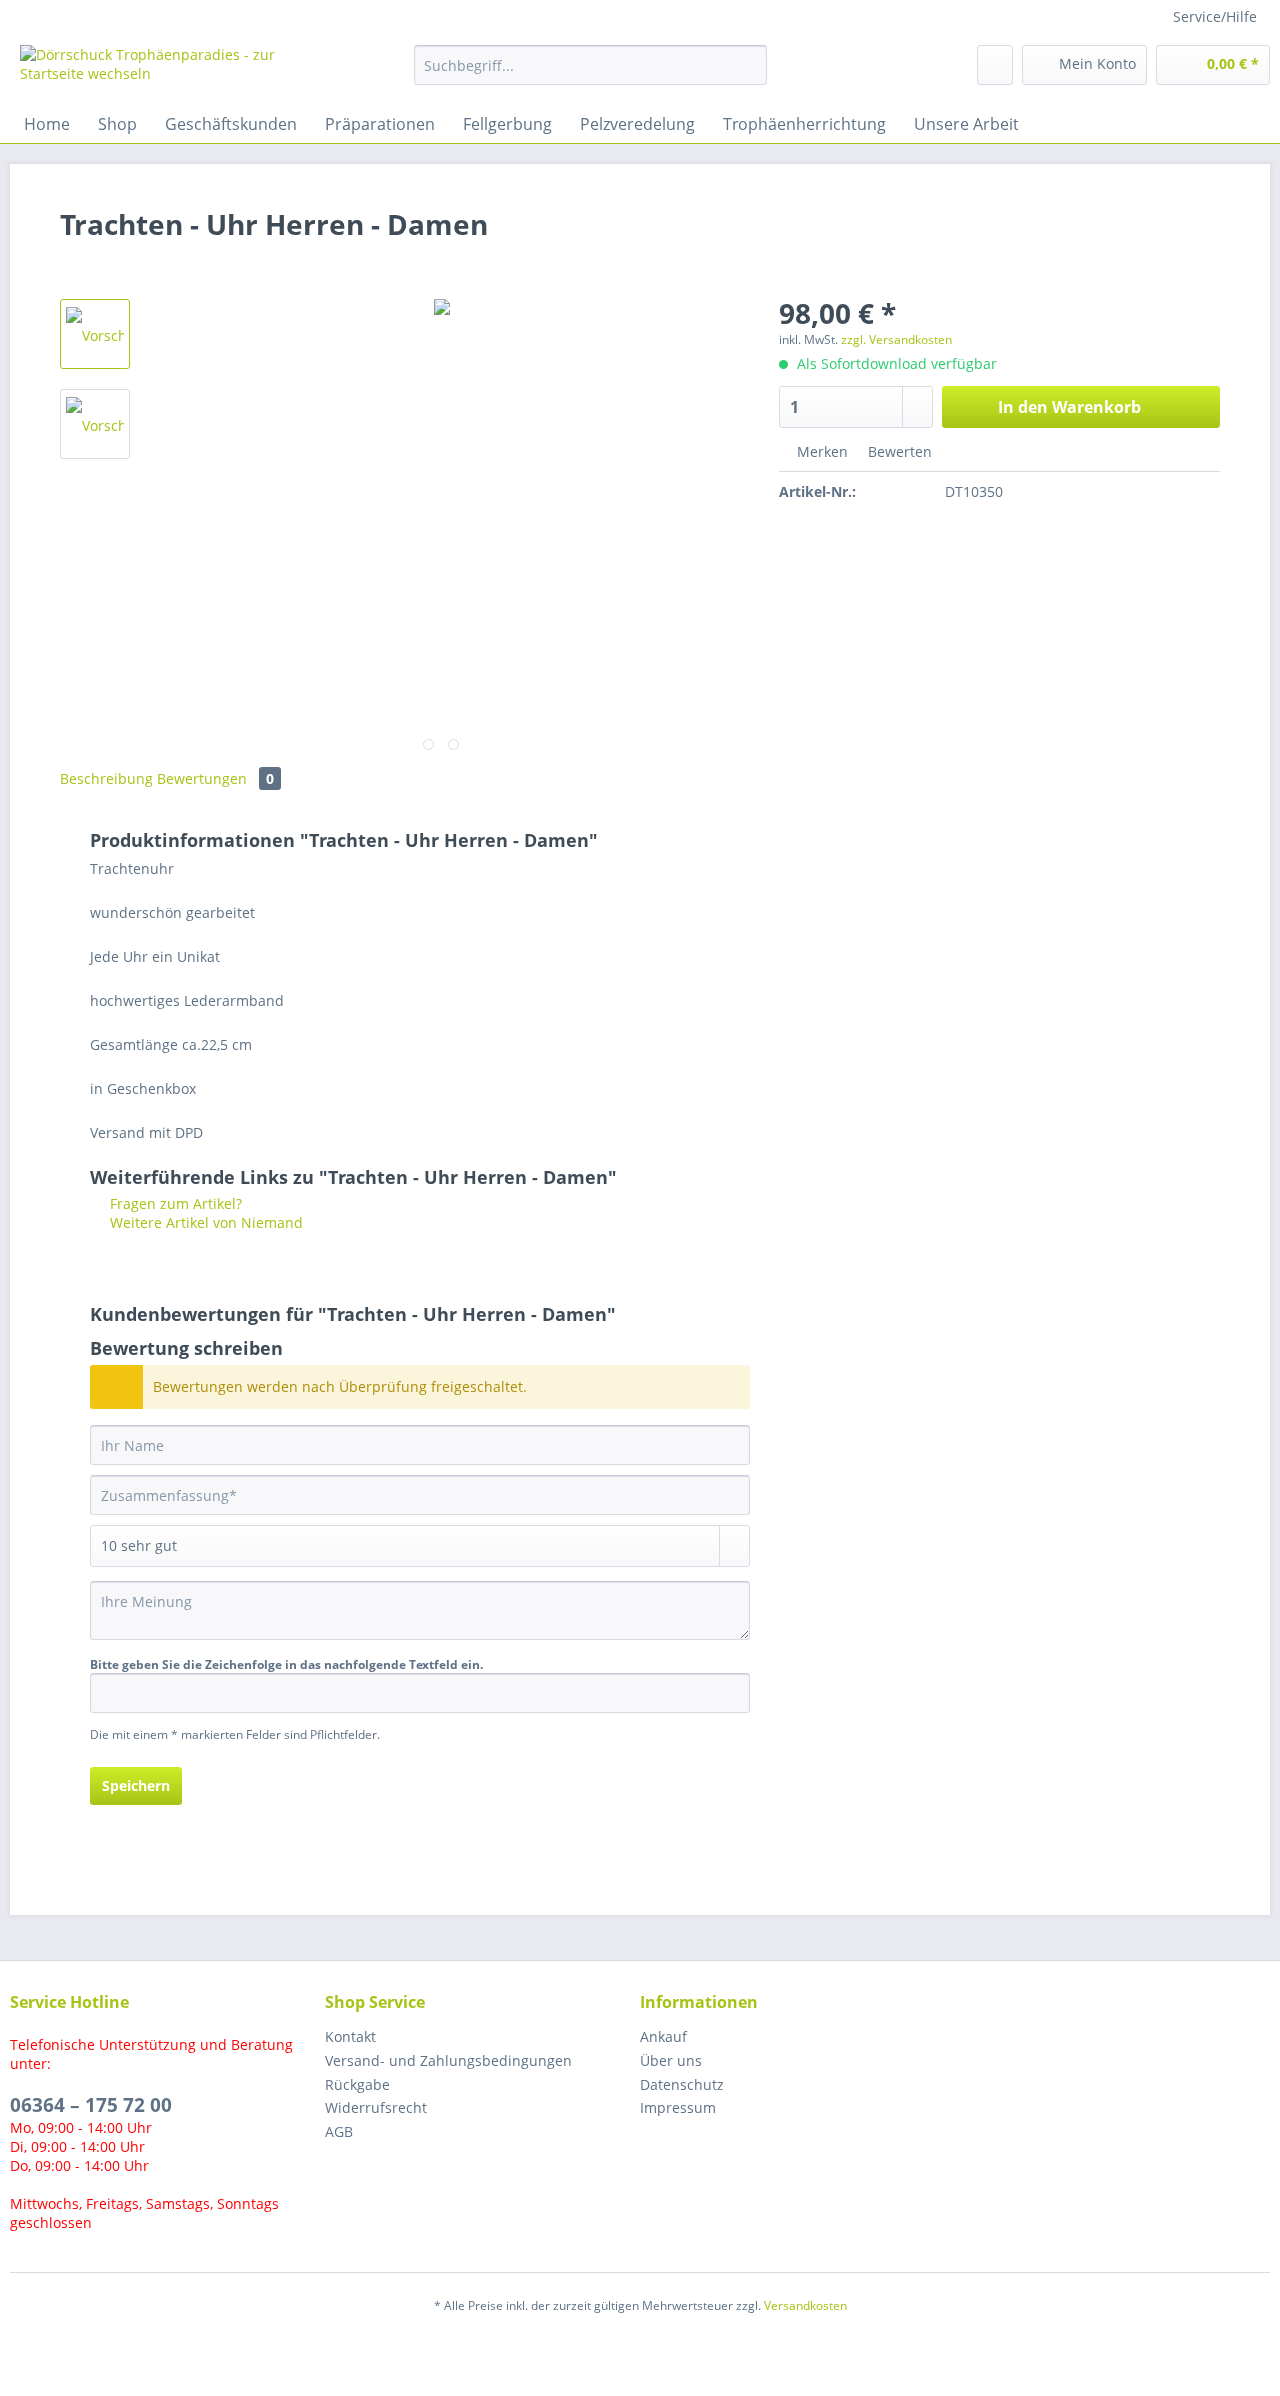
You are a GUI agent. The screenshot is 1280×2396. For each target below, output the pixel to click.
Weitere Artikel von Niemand (204, 1222)
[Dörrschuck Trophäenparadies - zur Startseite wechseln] (171, 70)
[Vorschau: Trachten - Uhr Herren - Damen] (95, 334)
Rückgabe (357, 2084)
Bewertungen (215, 778)
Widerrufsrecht (376, 2107)
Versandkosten (805, 2305)
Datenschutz (682, 2084)
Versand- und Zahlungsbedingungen (448, 2060)
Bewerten (898, 451)
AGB (339, 2131)
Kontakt (350, 2036)
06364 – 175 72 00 (91, 2105)
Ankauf (663, 2036)
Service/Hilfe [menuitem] (1215, 16)
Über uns (671, 2060)
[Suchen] (748, 65)
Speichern (136, 1785)
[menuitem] (590, 74)
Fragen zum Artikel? (174, 1203)
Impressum (678, 2107)
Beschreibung (106, 778)
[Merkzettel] (995, 65)
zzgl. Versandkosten (896, 339)
